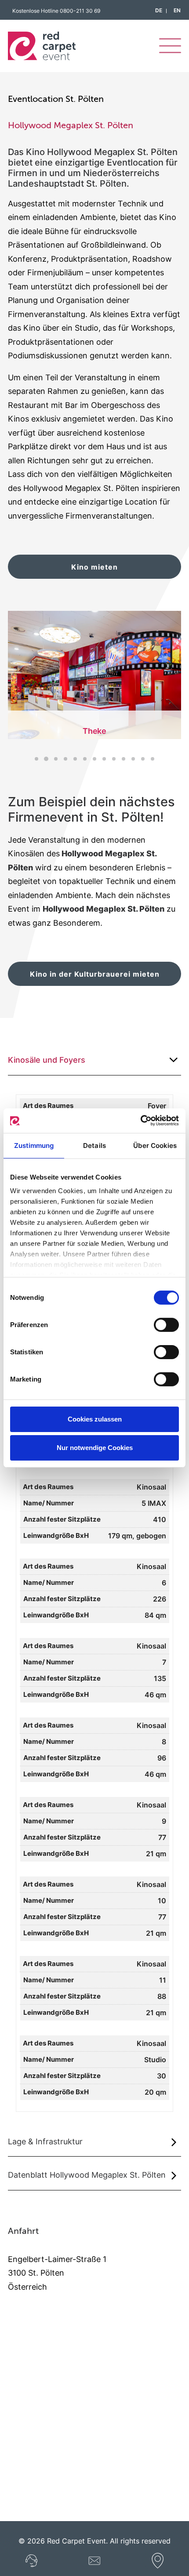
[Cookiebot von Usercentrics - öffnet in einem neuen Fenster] (140, 1121)
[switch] (166, 1325)
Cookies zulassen (95, 1419)
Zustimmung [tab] (34, 1145)
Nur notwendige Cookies (95, 1448)
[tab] (94, 1060)
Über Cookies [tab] (155, 1145)
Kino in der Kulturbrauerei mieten (95, 974)
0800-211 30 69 (80, 11)
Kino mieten (94, 567)
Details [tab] (94, 1145)
